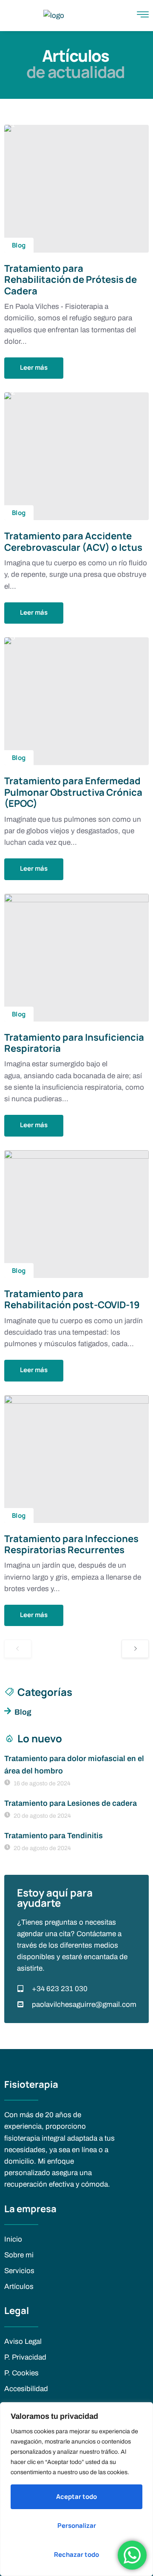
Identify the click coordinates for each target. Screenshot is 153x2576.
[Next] (135, 1649)
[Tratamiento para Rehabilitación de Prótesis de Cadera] (76, 189)
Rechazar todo (76, 2554)
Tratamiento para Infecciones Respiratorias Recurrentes (71, 1544)
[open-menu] (143, 16)
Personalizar (77, 2526)
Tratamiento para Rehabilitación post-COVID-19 (72, 1299)
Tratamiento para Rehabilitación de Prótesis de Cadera (71, 280)
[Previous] (18, 1649)
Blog (19, 245)
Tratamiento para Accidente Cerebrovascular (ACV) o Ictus (73, 541)
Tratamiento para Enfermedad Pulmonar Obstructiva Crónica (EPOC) (73, 792)
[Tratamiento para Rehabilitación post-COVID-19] (76, 1214)
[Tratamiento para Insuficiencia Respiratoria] (76, 958)
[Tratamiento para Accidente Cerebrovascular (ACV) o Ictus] (76, 456)
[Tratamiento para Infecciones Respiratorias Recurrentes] (76, 1459)
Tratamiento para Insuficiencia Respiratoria (74, 1043)
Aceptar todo (76, 2497)
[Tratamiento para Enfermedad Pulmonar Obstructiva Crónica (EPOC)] (76, 701)
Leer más (34, 367)
